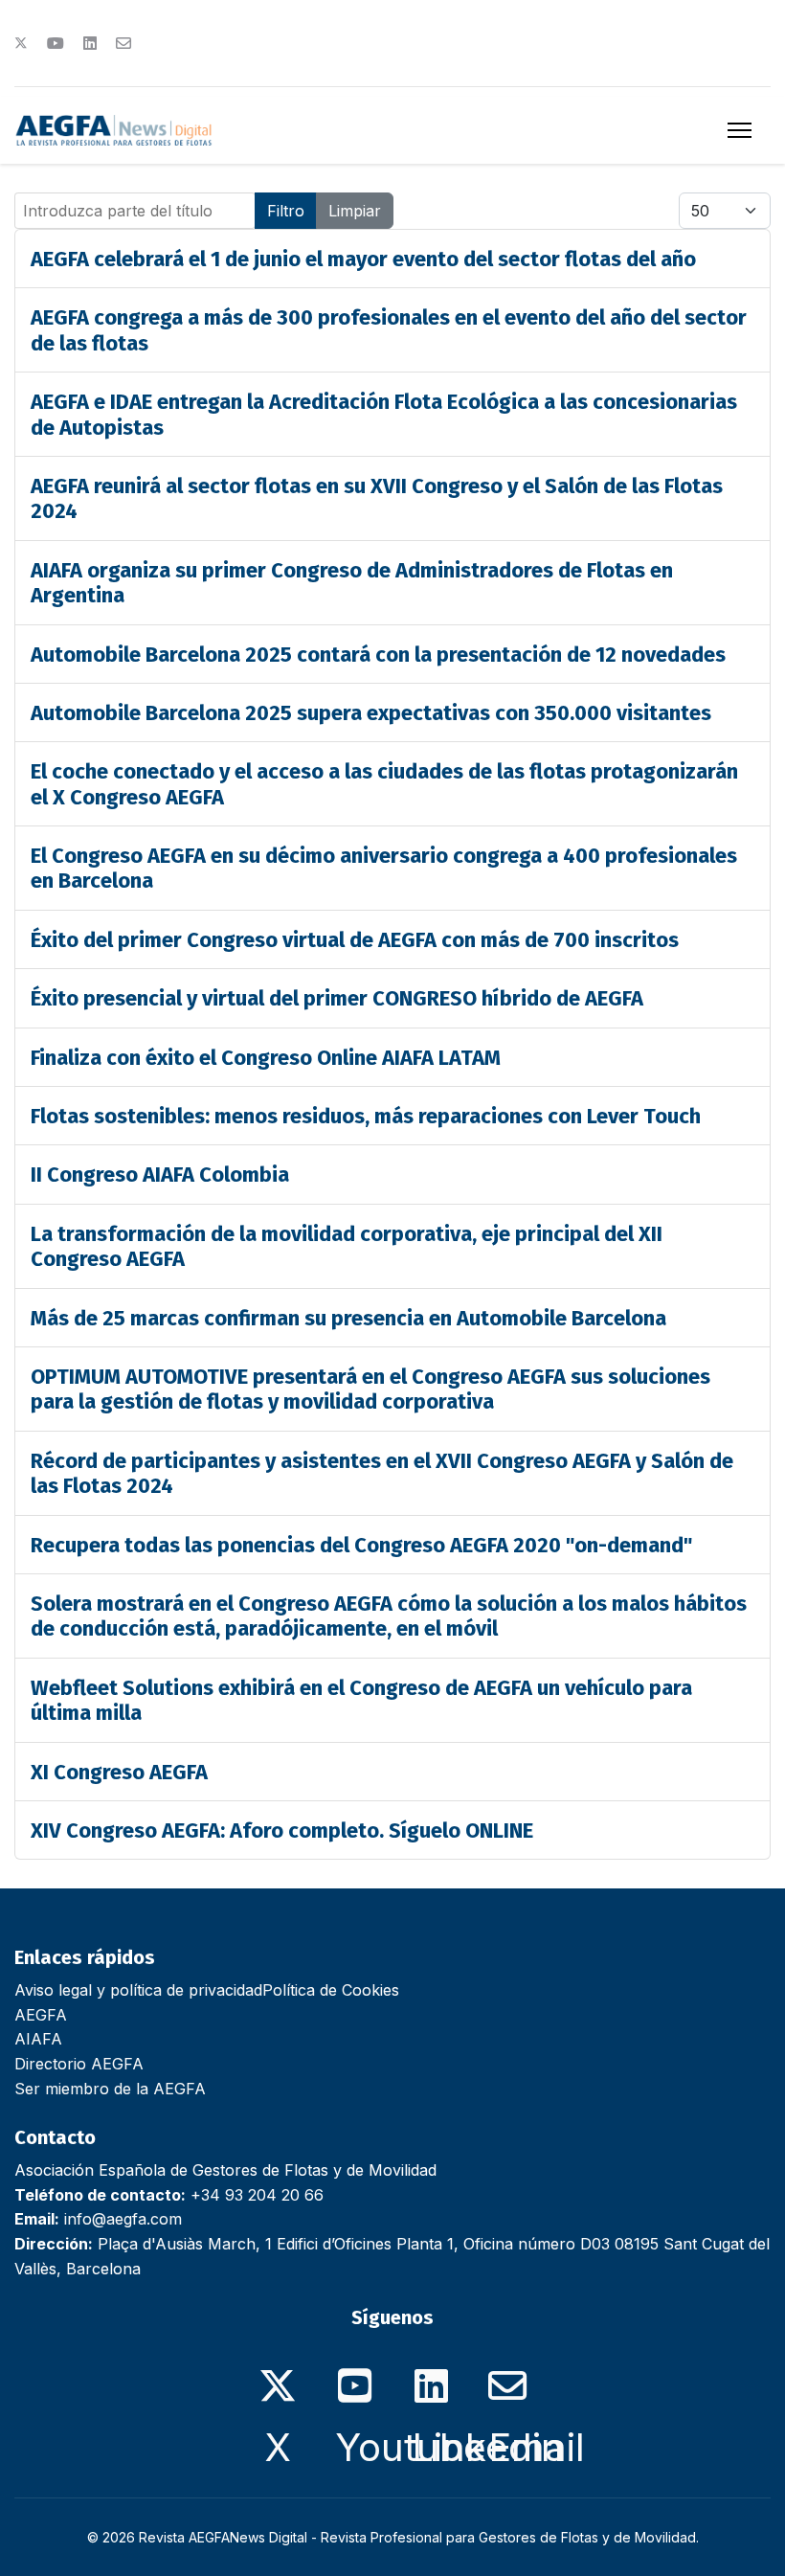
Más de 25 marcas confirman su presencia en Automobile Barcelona (348, 1318)
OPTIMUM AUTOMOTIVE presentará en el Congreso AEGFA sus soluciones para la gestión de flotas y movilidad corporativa (370, 1389)
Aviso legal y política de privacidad (138, 1990)
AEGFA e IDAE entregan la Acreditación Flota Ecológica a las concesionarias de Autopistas (384, 414)
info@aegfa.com (123, 2219)
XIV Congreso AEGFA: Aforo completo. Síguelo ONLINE (282, 1830)
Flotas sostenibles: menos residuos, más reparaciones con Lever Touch (366, 1116)
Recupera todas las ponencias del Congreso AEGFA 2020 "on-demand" (361, 1545)
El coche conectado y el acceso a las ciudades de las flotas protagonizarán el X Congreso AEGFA (384, 784)
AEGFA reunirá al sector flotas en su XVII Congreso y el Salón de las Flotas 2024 (377, 498)
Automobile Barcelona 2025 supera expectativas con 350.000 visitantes (371, 713)
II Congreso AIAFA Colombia (160, 1175)
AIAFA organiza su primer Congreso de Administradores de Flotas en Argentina (352, 583)
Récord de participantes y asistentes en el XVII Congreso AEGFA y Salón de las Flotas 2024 (382, 1473)
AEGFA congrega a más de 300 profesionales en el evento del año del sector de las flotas (389, 330)
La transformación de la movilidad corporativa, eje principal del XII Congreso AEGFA (347, 1246)
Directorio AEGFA (79, 2064)
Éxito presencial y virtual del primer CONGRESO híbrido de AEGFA (337, 998)
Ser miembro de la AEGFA (110, 2089)
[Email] (507, 2375)
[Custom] (123, 43)
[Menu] (740, 130)
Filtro (286, 211)
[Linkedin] (90, 43)
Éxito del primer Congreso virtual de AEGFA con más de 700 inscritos (355, 940)
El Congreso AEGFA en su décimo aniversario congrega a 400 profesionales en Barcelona (384, 868)
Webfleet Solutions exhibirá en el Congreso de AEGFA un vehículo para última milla (361, 1700)
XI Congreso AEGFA (119, 1772)
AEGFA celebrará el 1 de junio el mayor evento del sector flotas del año (363, 259)
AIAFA (38, 2039)
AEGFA (41, 2015)
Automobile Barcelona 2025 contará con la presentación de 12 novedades (378, 655)
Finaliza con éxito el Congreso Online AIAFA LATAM (266, 1058)
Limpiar (355, 211)
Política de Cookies (331, 1990)
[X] (278, 2375)
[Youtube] (56, 43)
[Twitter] (21, 43)
